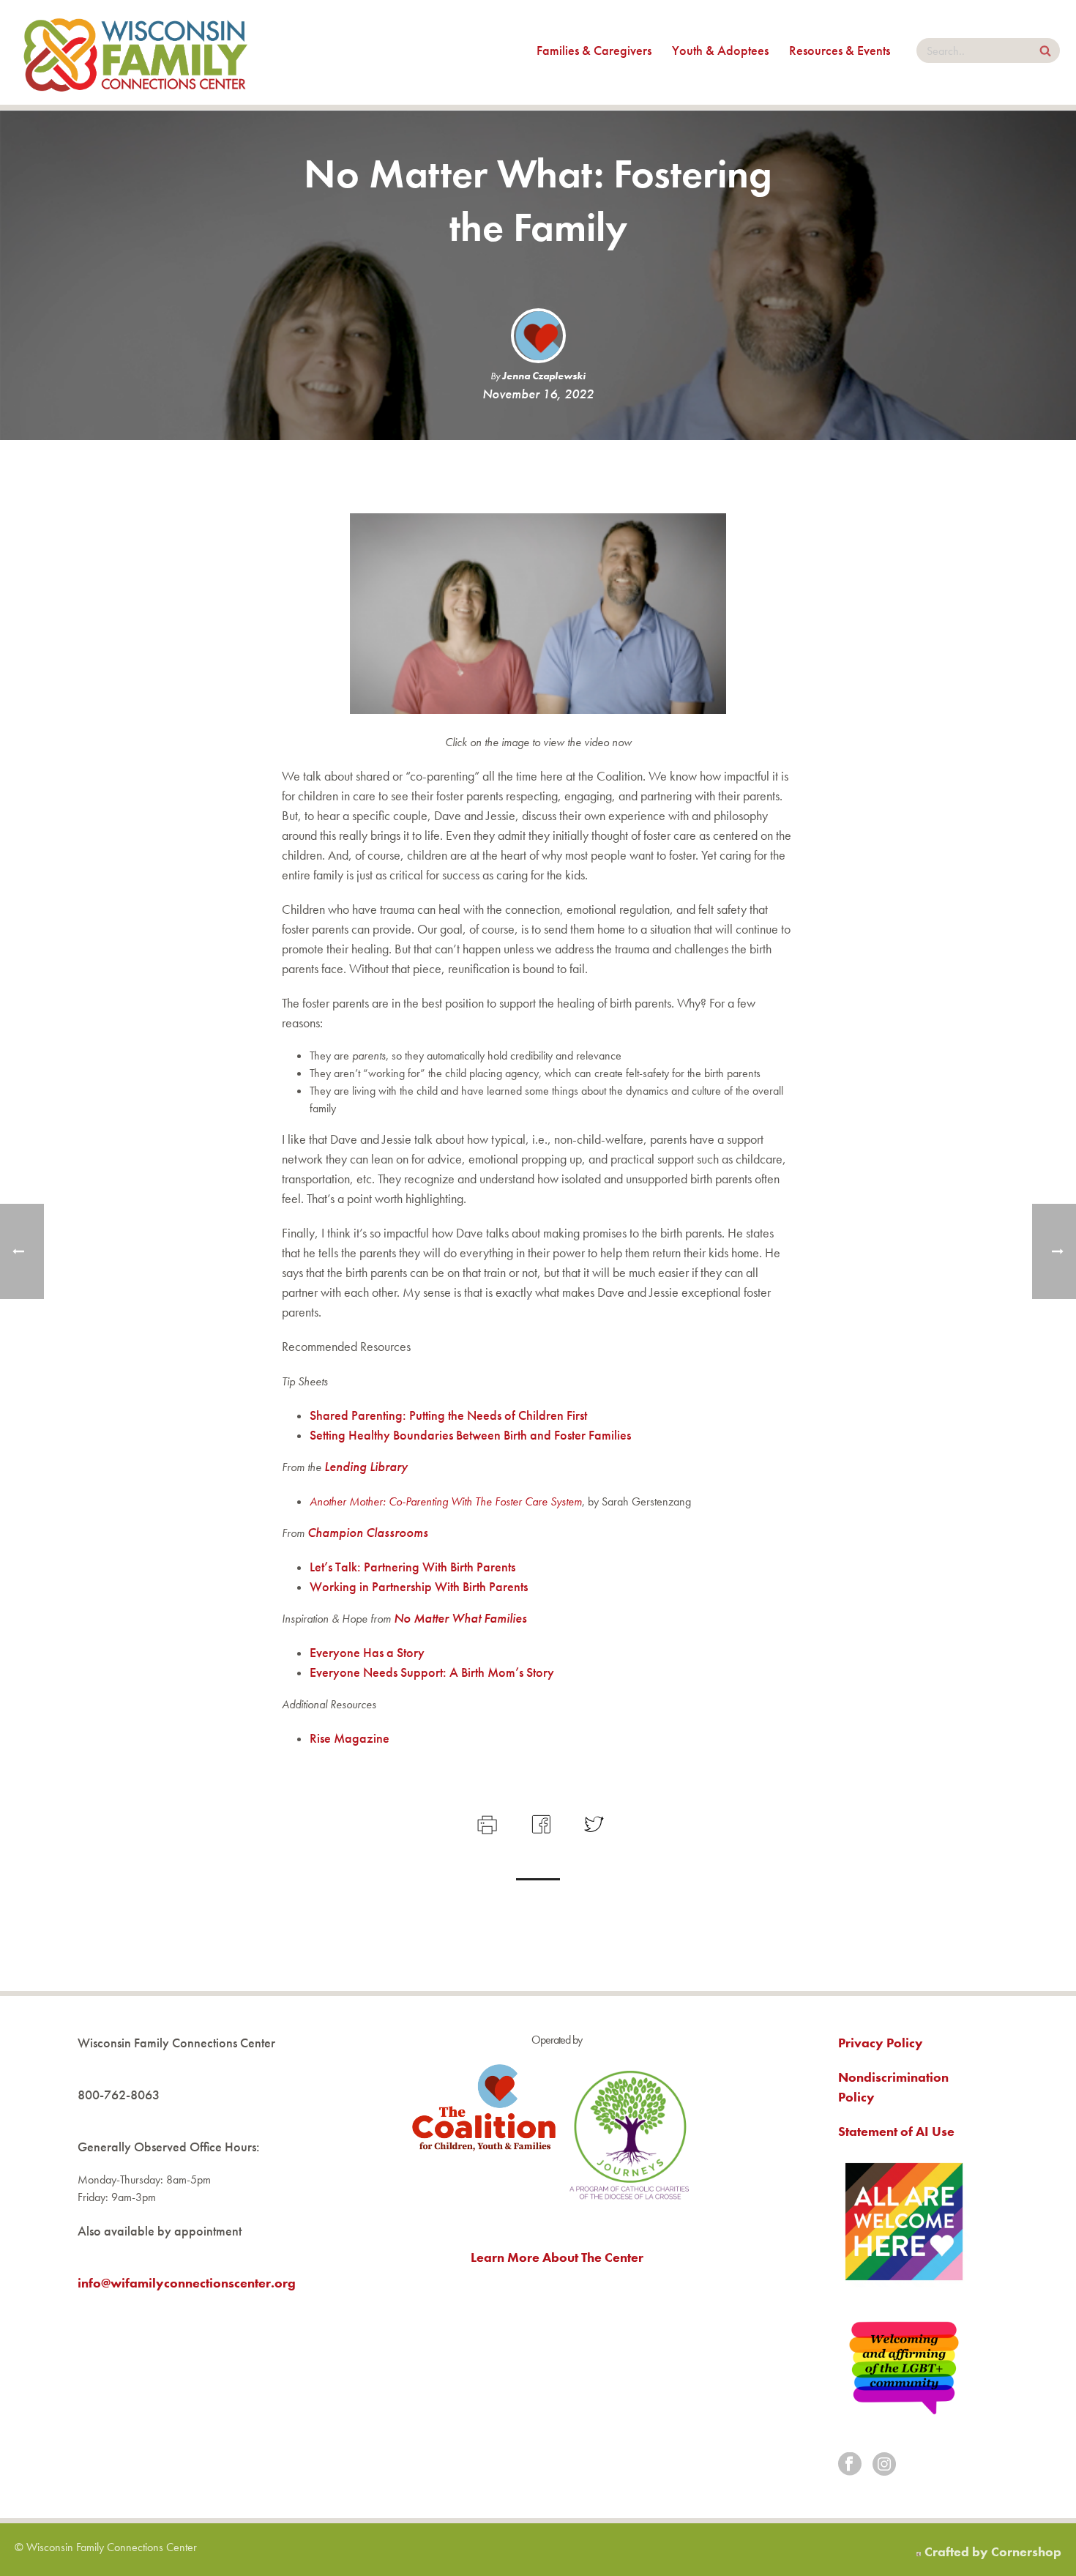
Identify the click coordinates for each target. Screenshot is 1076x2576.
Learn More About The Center (557, 2257)
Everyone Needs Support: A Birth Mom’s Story (432, 1672)
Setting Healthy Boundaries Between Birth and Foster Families (470, 1435)
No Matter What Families (460, 1618)
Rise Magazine (350, 1738)
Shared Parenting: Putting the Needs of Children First (448, 1415)
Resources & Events (840, 50)
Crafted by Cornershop (993, 2551)
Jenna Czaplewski (544, 376)
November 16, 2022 (538, 394)
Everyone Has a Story (367, 1652)
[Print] (486, 1822)
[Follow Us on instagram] (884, 2465)
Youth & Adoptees (720, 50)
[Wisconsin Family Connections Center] (135, 52)
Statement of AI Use (896, 2131)
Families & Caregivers (594, 50)
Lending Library (366, 1466)
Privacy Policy (881, 2043)
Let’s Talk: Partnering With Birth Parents (414, 1567)
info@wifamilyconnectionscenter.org (187, 2283)
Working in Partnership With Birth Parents (419, 1586)
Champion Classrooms (368, 1532)
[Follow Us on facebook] (850, 2465)
